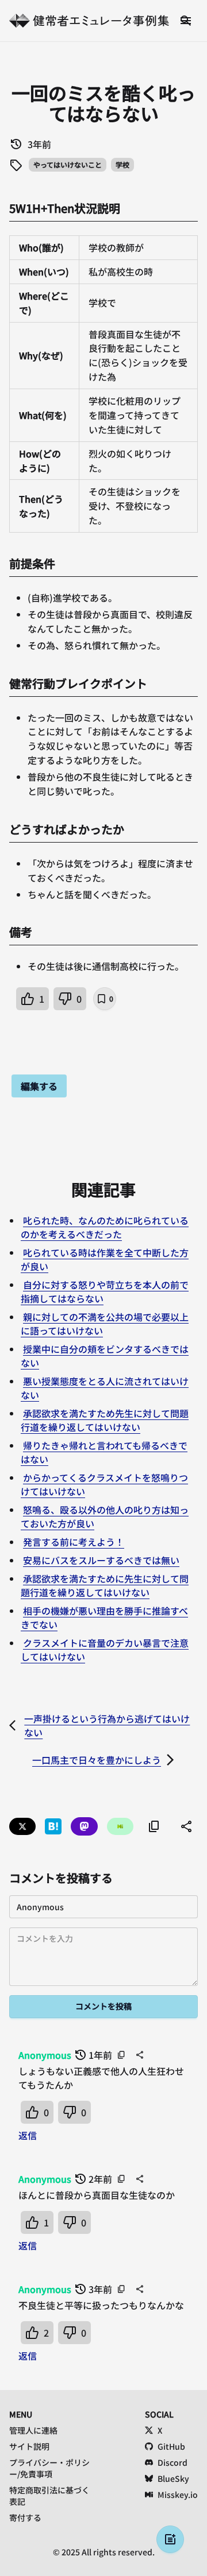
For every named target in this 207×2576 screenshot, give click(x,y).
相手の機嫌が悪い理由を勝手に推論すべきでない (104, 1617)
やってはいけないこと (68, 164)
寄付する (25, 2517)
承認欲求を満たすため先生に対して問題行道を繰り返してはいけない (105, 1420)
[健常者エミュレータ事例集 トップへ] (89, 21)
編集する (39, 1086)
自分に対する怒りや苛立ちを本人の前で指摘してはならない (105, 1291)
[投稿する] (170, 2539)
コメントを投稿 (103, 2006)
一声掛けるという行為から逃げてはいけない (107, 1725)
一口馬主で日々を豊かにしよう (97, 1760)
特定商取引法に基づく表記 (49, 2496)
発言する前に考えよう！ (74, 1542)
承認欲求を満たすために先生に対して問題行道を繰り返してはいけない (105, 1585)
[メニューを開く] (186, 21)
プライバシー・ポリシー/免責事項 (49, 2468)
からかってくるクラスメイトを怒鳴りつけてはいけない (104, 1484)
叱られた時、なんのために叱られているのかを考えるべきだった (105, 1227)
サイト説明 (29, 2446)
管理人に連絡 (33, 2430)
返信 (28, 2135)
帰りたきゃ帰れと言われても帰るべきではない (104, 1452)
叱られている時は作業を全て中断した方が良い (105, 1259)
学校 (122, 164)
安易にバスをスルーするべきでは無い (101, 1560)
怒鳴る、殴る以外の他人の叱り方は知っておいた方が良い (105, 1516)
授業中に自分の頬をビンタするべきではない (105, 1356)
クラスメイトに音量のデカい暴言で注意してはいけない (105, 1650)
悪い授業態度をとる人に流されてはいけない (105, 1388)
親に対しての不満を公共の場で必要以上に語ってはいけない (105, 1324)
